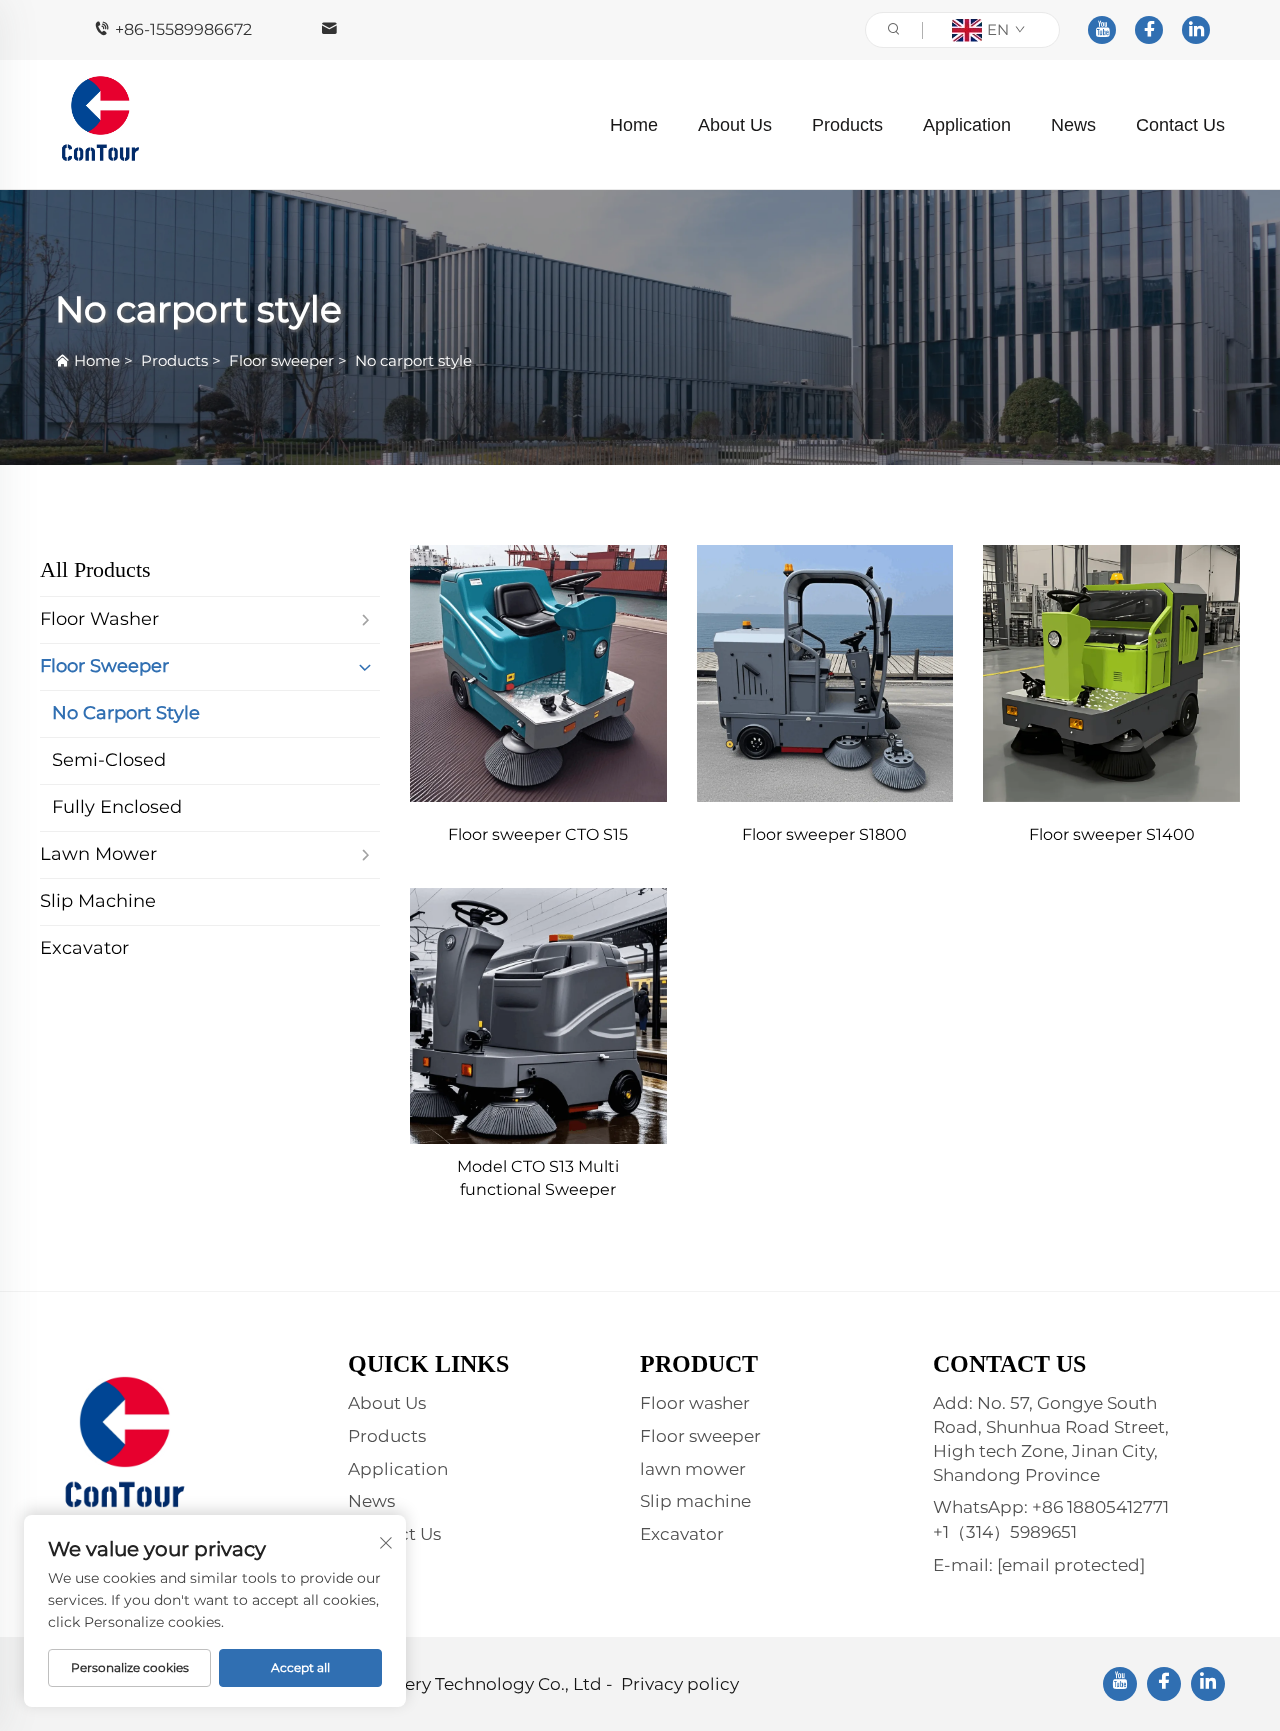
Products (847, 125)
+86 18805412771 (1100, 1507)
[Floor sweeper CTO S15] (538, 673)
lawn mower (693, 1469)
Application (967, 125)
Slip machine (695, 1501)
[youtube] (1102, 30)
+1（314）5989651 (1005, 1532)
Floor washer (695, 1403)
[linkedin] (1196, 30)
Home (634, 125)
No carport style (413, 360)
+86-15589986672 (183, 29)
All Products (95, 569)
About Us (735, 125)
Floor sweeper (281, 360)
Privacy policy (680, 1684)
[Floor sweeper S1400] (1111, 673)
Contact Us (1180, 125)
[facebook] (1149, 30)
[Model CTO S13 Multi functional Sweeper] (538, 1016)
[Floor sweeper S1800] (825, 673)
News (1073, 125)
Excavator (682, 1534)
